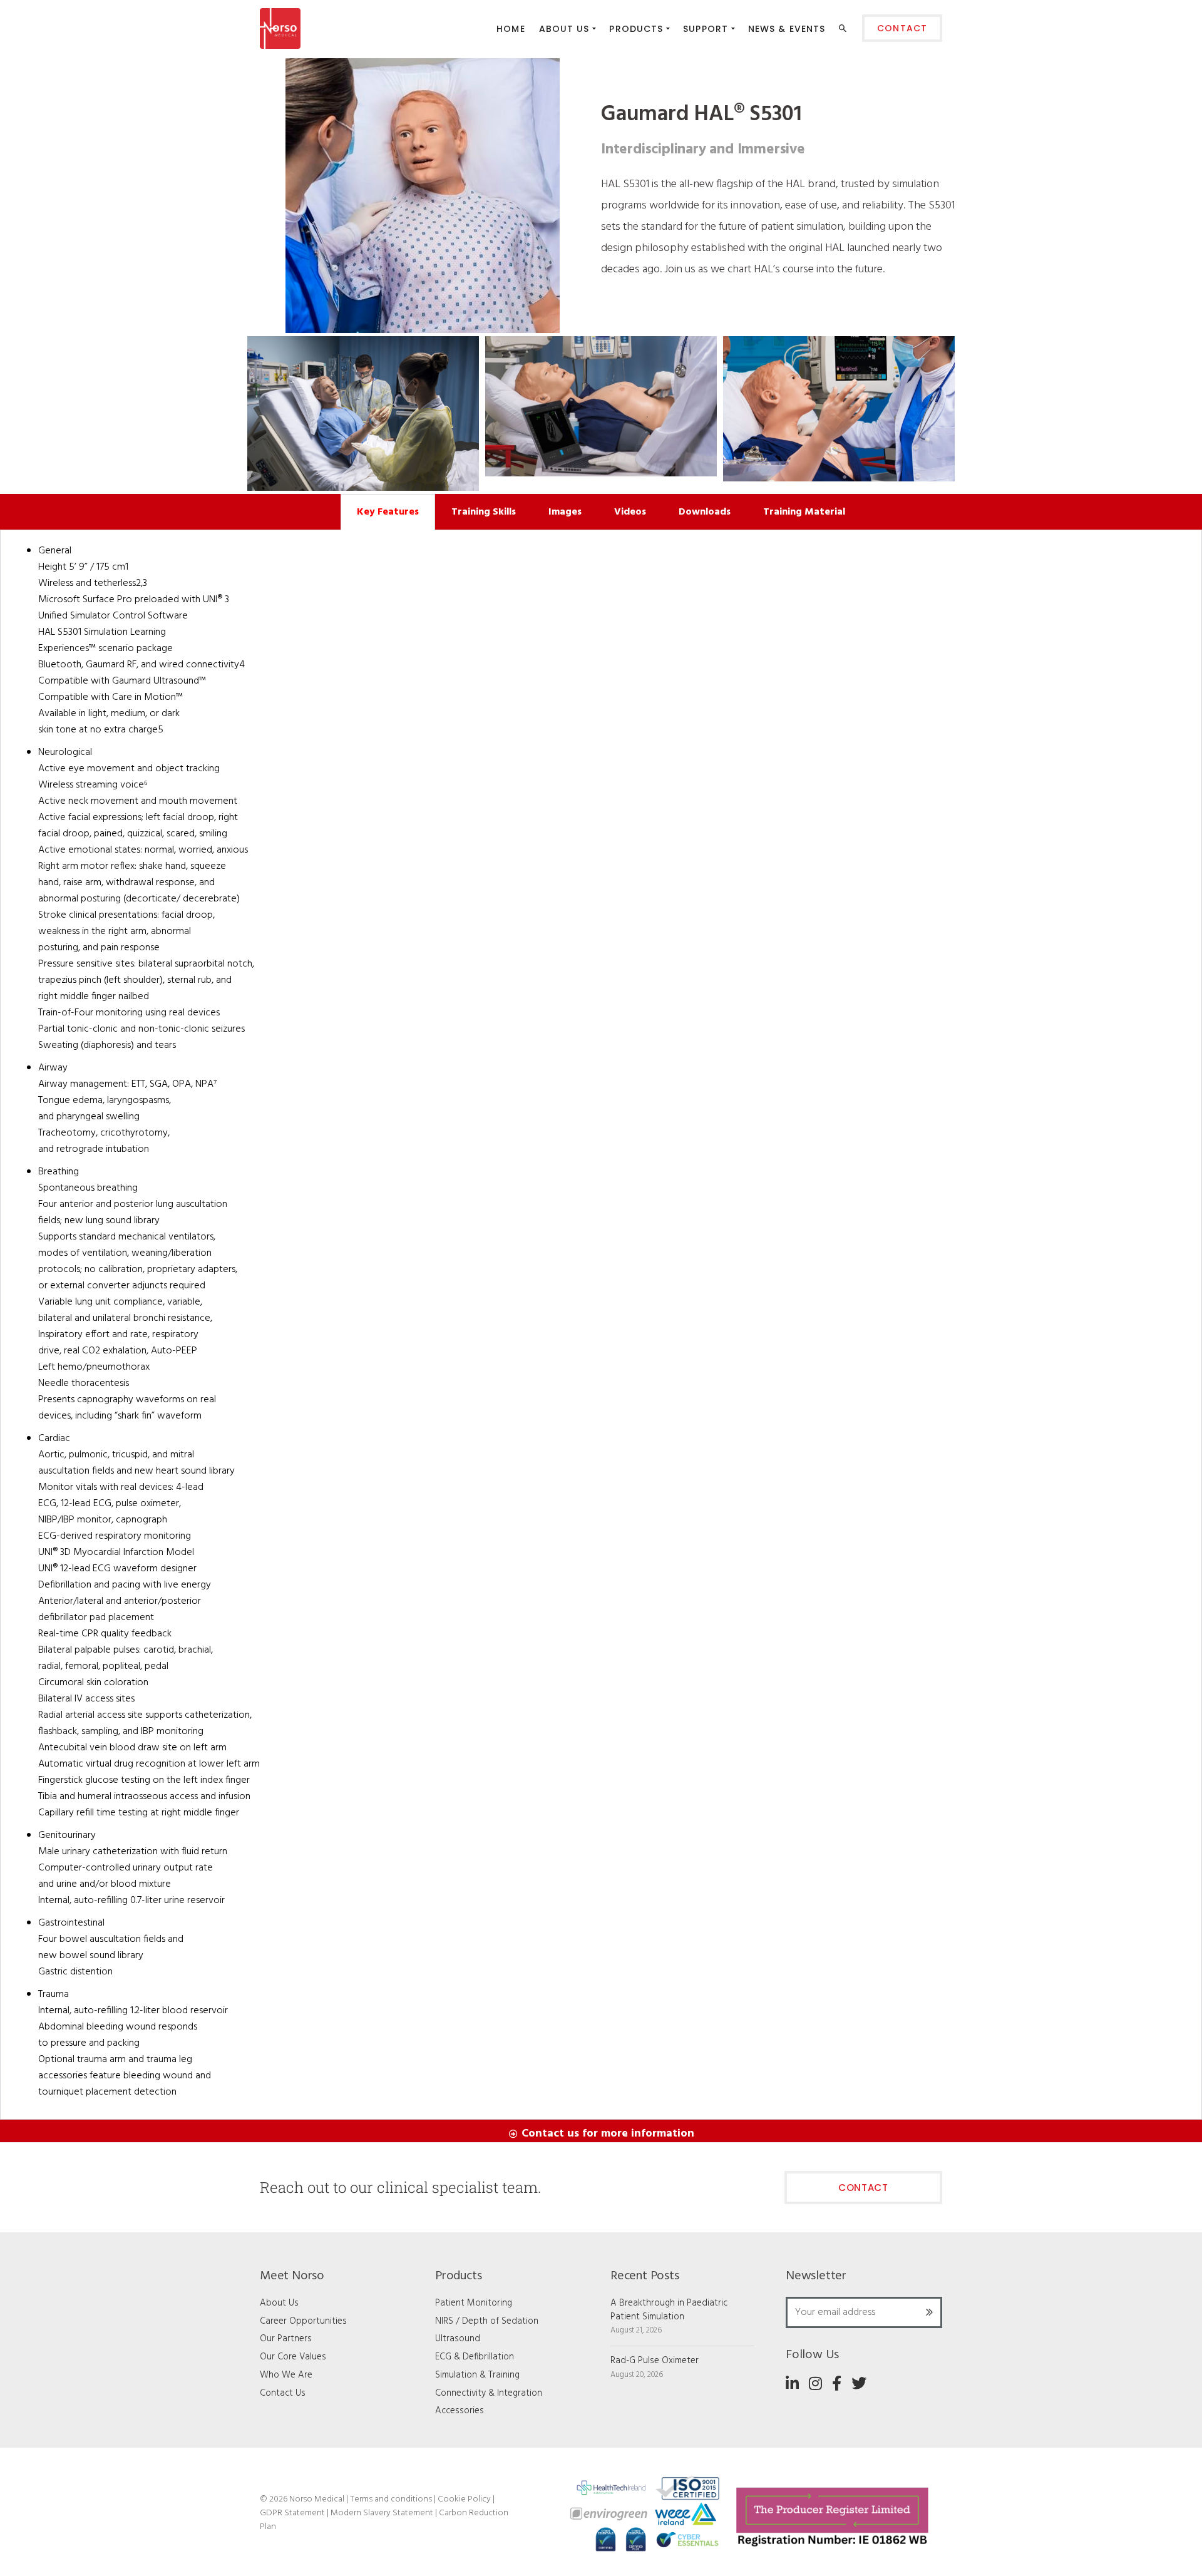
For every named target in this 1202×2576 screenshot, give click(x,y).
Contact (863, 2188)
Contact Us (283, 2393)
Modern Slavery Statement (383, 2513)
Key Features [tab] (388, 512)
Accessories (460, 2411)
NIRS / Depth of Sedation (487, 2321)
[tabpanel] (601, 1325)
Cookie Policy (465, 2499)
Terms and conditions (391, 2499)
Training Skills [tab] (484, 512)
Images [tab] (565, 512)
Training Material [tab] (804, 512)
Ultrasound (458, 2339)
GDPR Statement (293, 2513)
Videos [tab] (630, 512)
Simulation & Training (477, 2375)
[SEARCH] (844, 31)
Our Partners (286, 2339)
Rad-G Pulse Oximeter (655, 2361)
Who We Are (286, 2375)
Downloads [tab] (705, 512)
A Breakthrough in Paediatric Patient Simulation (669, 2310)
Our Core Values (293, 2357)
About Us (279, 2303)
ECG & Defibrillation (475, 2357)
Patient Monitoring (474, 2303)
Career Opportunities (303, 2321)
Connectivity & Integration (489, 2393)
